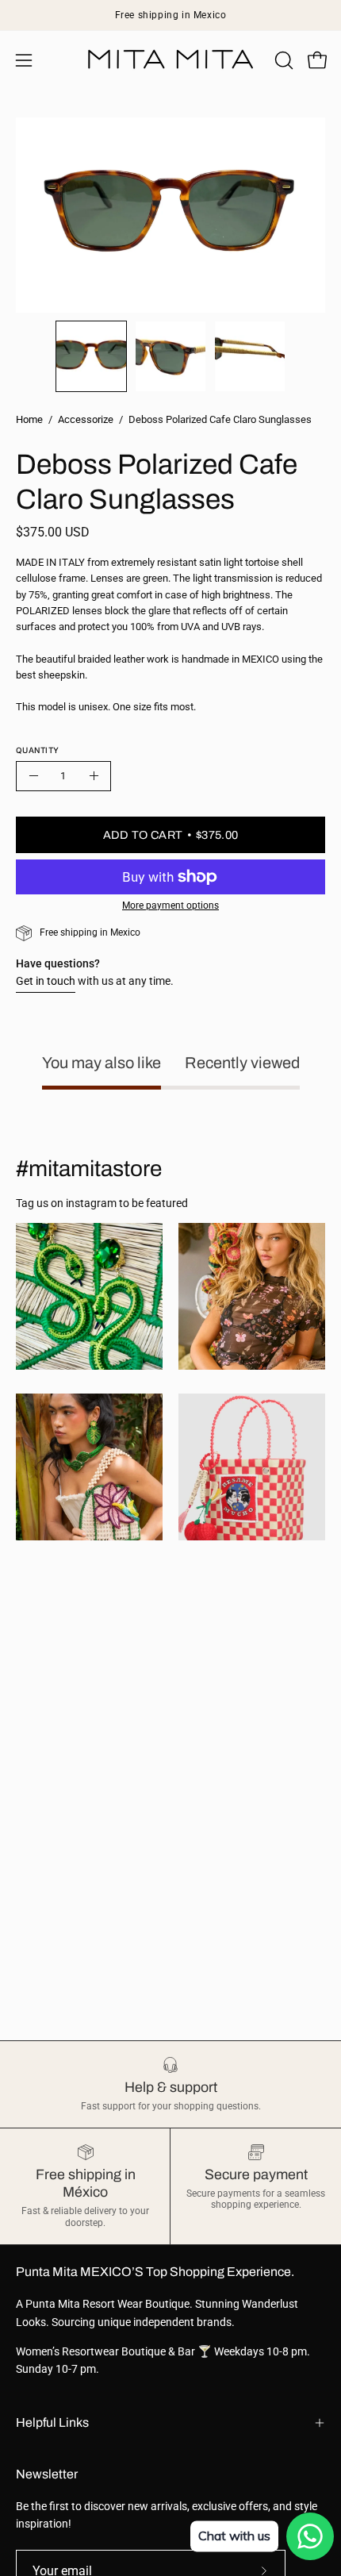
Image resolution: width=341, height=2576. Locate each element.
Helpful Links (52, 2422)
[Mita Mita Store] (170, 60)
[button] (282, 60)
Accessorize (86, 419)
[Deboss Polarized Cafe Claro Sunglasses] (91, 356)
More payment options (170, 905)
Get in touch (46, 981)
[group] (170, 15)
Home (29, 419)
